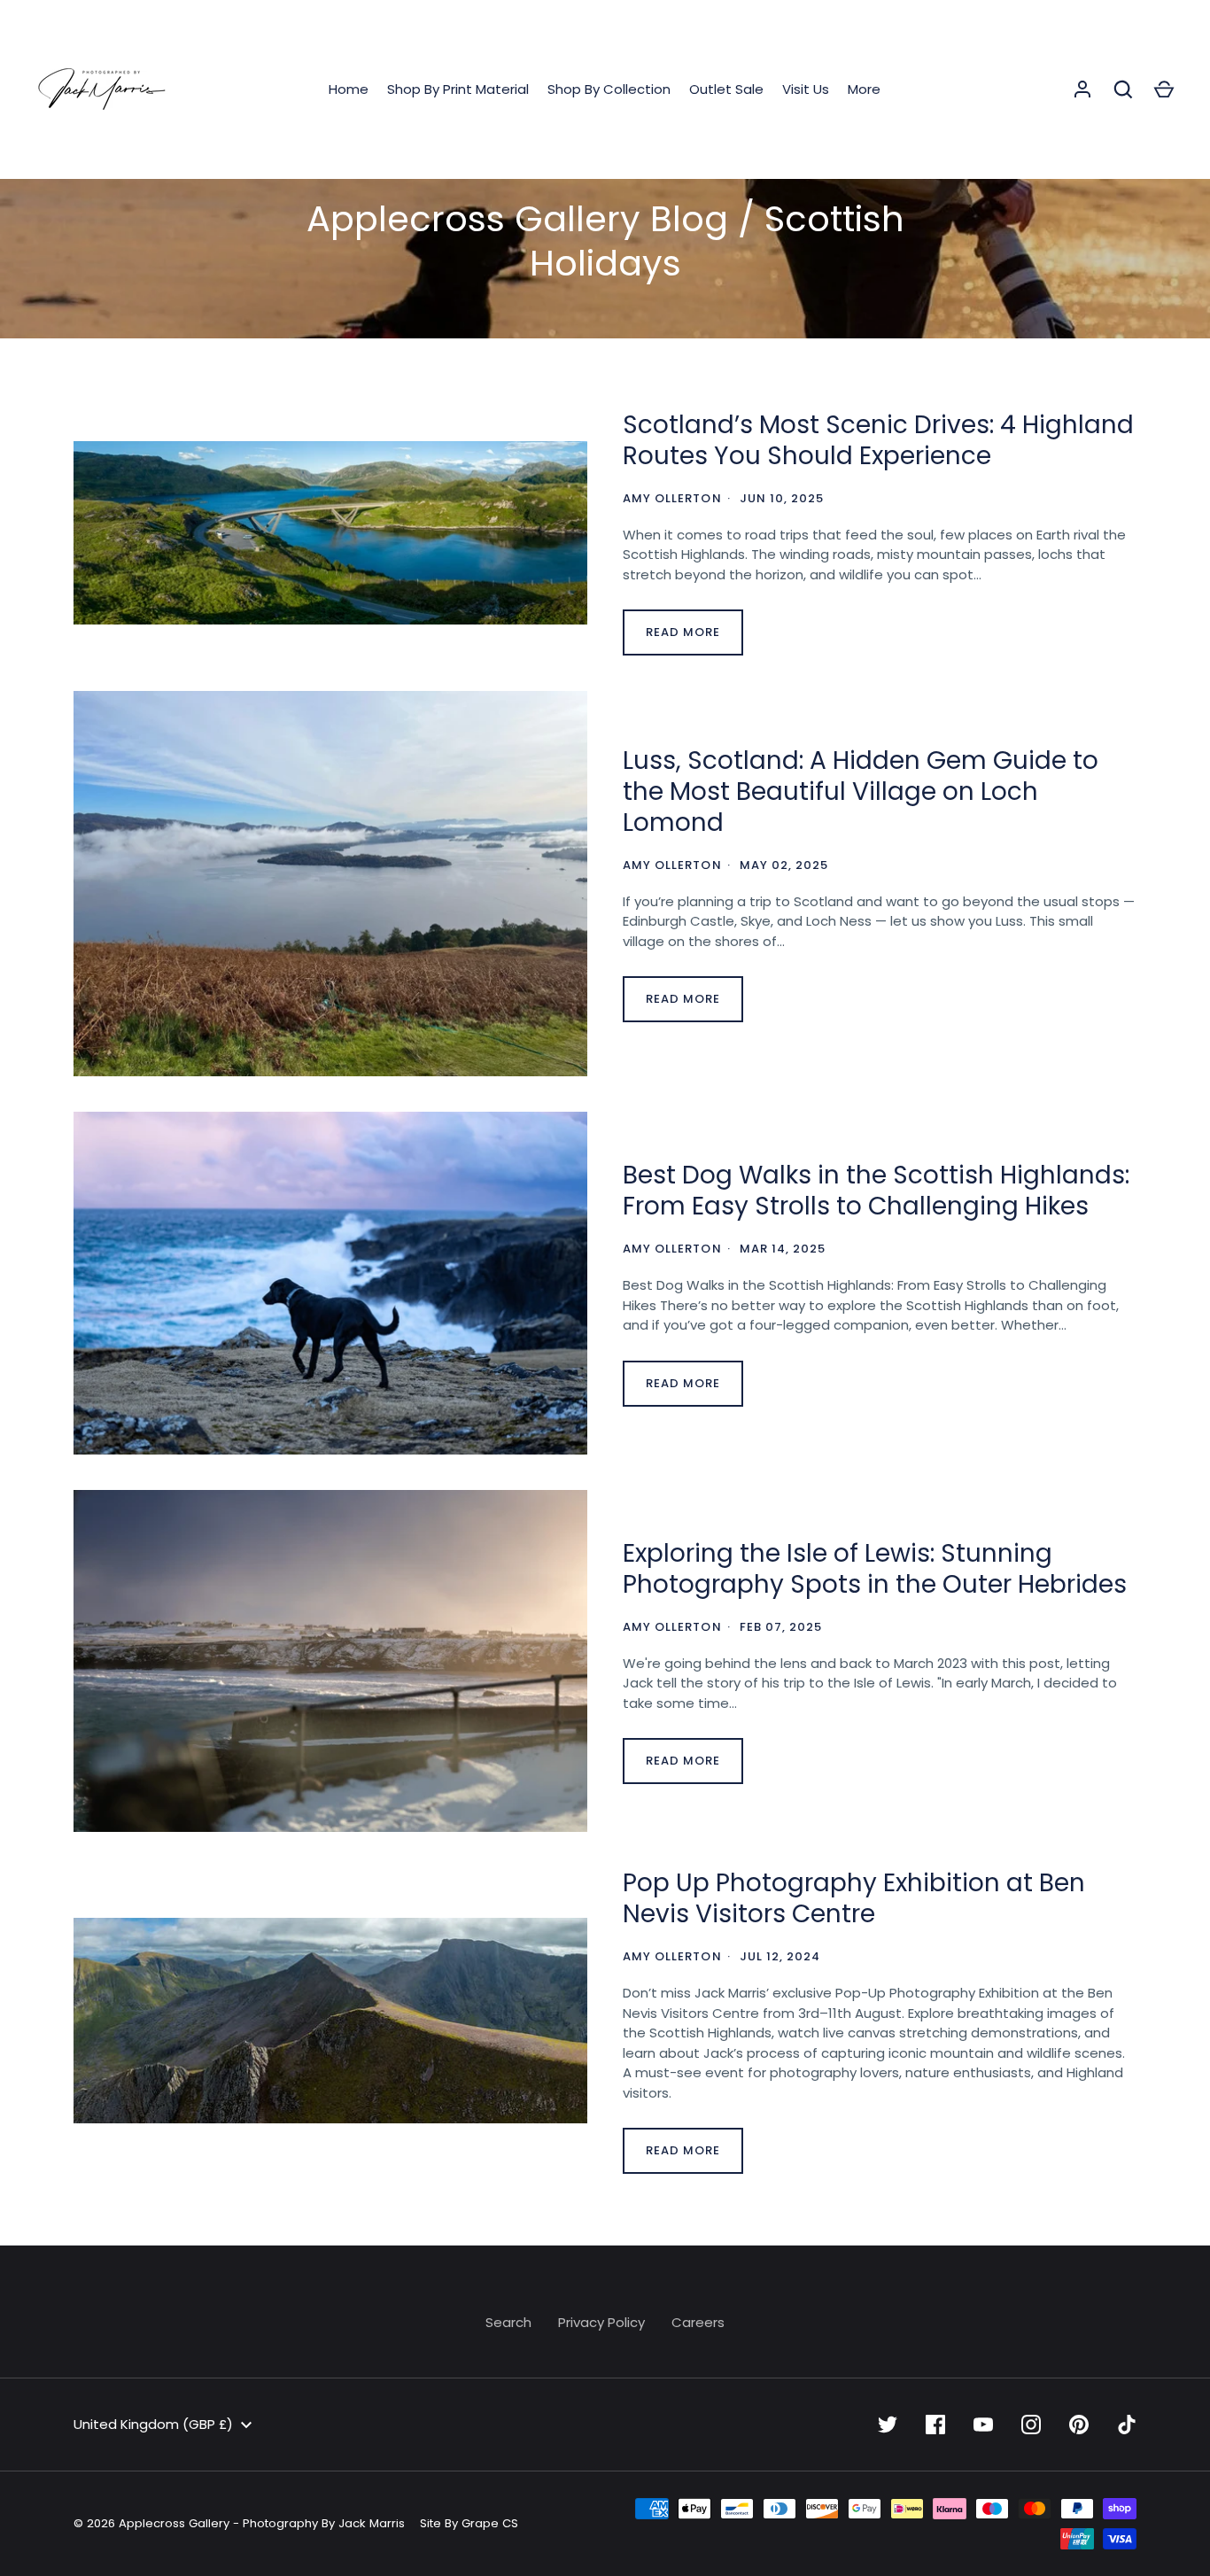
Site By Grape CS (469, 2523)
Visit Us (806, 89)
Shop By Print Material (458, 89)
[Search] (1123, 89)
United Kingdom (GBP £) (153, 2424)
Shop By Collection (609, 89)
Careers (698, 2322)
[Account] (1082, 89)
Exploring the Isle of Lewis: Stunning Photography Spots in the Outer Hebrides (875, 1569)
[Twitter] (888, 2425)
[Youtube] (983, 2425)
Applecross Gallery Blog (517, 219)
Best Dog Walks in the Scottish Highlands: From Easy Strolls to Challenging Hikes (876, 1191)
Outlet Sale (726, 89)
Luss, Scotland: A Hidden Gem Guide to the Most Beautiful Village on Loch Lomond (861, 791)
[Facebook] (935, 2425)
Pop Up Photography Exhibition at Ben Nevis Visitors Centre (854, 1898)
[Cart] (1164, 89)
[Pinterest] (1079, 2425)
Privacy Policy (601, 2322)
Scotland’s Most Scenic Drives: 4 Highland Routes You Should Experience (878, 440)
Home (349, 89)
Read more (683, 632)
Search (508, 2322)
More (864, 89)
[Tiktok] (1127, 2425)
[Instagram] (1031, 2425)
